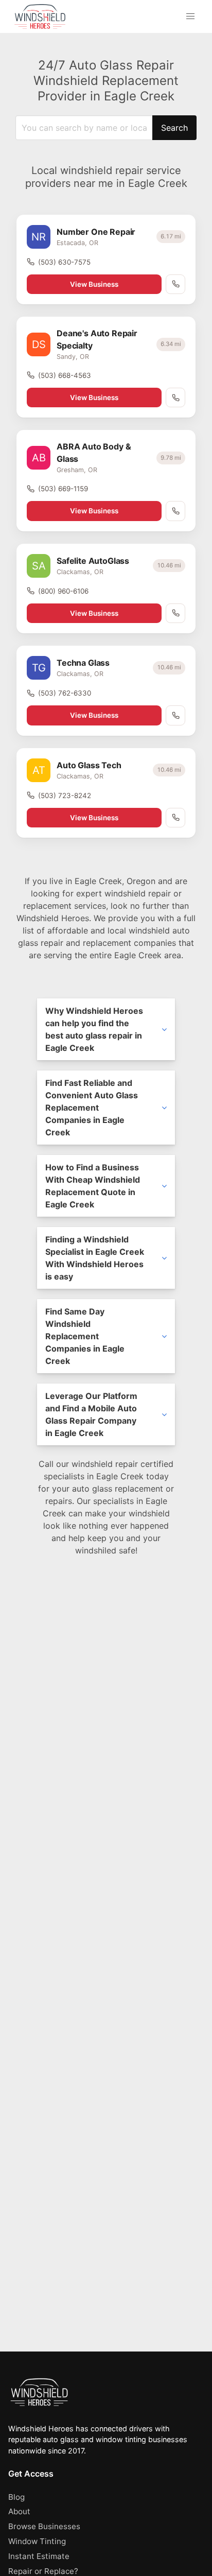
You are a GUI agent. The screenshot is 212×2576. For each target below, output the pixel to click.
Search (174, 128)
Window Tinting (37, 2541)
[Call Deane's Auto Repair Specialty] (175, 397)
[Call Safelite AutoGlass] (175, 613)
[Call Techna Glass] (175, 715)
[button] (190, 16)
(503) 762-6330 (65, 693)
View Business (94, 284)
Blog (16, 2497)
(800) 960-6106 (63, 591)
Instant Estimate (39, 2556)
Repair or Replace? (43, 2571)
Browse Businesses (44, 2526)
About (19, 2511)
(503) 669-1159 (63, 489)
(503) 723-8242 (65, 796)
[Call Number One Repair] (175, 284)
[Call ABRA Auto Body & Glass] (175, 511)
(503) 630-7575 (64, 262)
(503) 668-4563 (65, 375)
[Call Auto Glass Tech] (175, 818)
